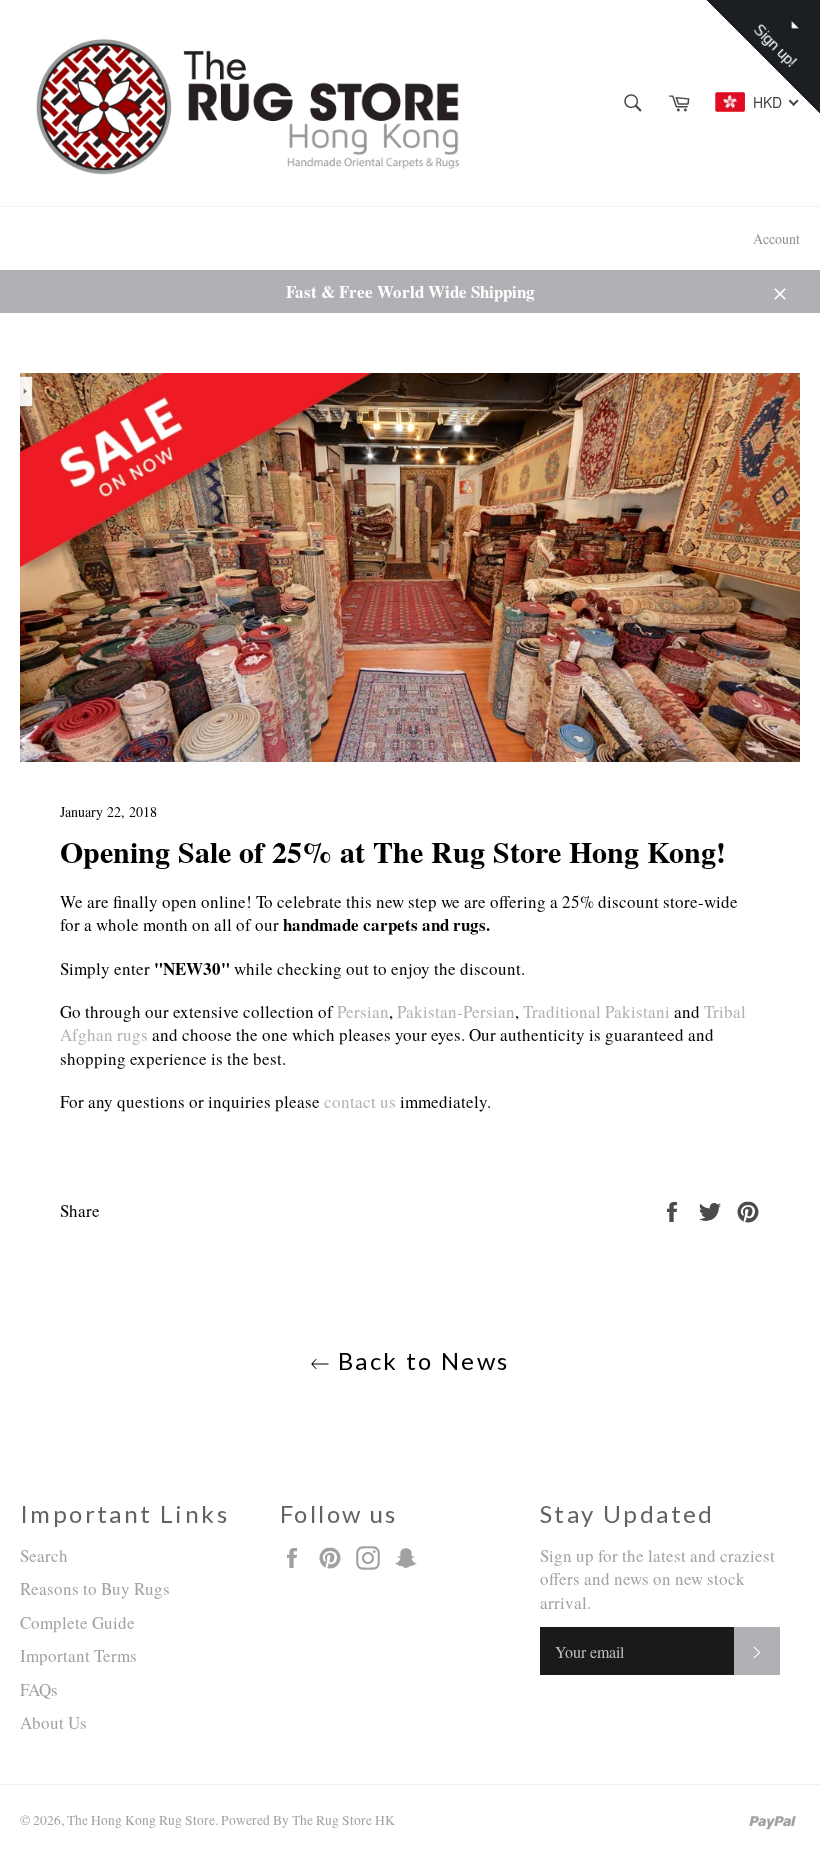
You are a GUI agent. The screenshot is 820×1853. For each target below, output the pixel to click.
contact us (362, 1101)
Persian (363, 1011)
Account (776, 238)
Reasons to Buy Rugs (95, 1588)
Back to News (419, 1360)
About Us (53, 1722)
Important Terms (78, 1655)
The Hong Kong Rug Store (141, 1820)
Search (44, 1555)
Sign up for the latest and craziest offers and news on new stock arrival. (657, 1579)
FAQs (39, 1689)
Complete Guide (77, 1622)
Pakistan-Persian (456, 1011)
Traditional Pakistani (596, 1011)
